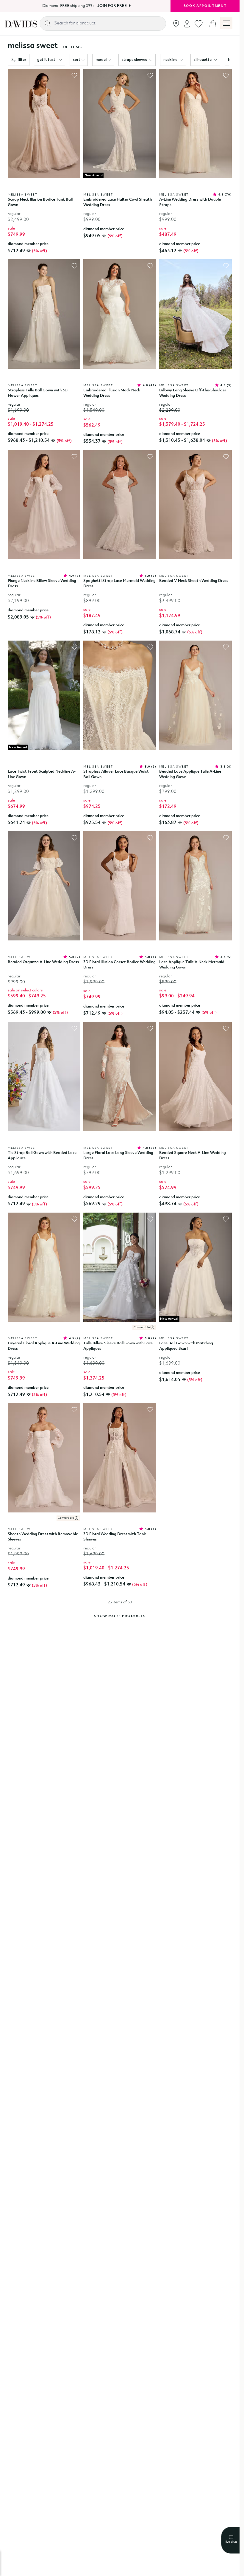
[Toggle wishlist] (74, 75)
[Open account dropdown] (187, 24)
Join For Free (110, 6)
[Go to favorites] (199, 24)
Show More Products (120, 1616)
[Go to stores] (176, 24)
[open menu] (226, 23)
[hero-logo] (21, 24)
